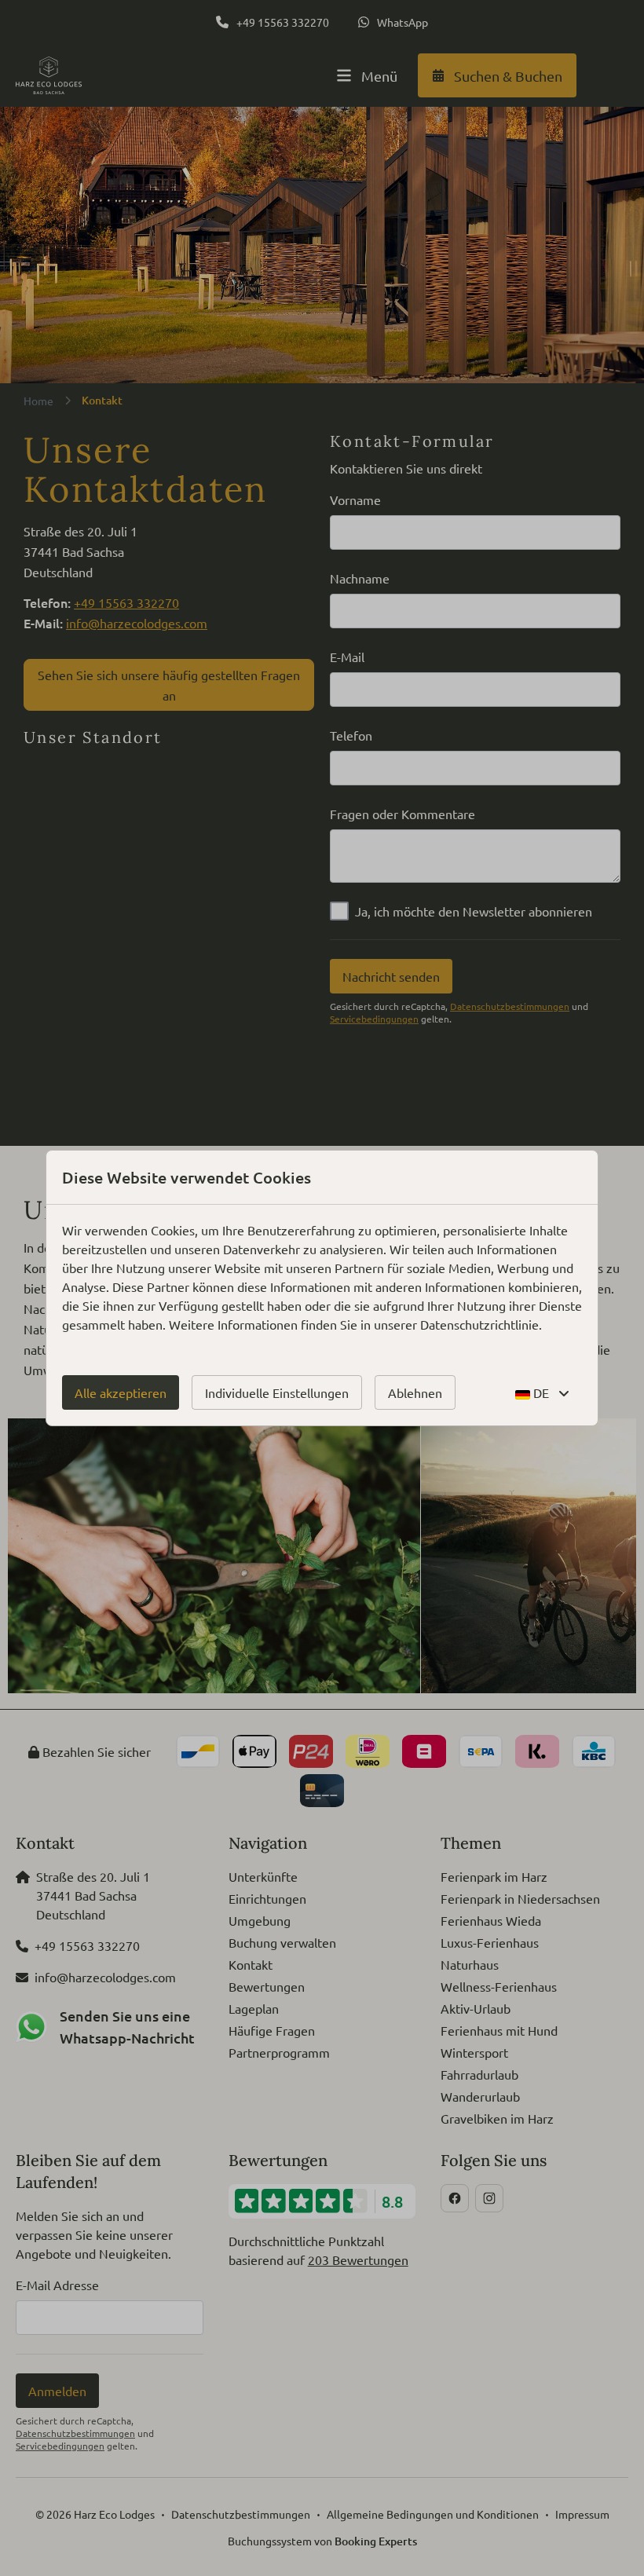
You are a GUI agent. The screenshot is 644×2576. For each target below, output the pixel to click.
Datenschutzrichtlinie (479, 1324)
